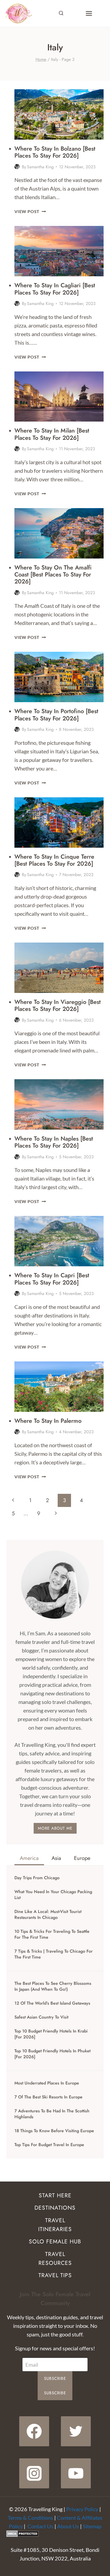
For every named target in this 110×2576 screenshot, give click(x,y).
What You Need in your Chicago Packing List (53, 1895)
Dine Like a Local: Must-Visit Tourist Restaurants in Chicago (48, 1915)
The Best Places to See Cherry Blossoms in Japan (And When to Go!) (53, 1986)
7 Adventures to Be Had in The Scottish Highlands (52, 2114)
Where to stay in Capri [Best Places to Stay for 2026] (52, 1279)
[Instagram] (34, 2473)
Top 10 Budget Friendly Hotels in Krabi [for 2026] (51, 2034)
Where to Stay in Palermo (48, 1421)
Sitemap (92, 2526)
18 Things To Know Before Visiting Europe (54, 2131)
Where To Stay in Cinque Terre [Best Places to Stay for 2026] (54, 860)
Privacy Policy (82, 2509)
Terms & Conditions (30, 2518)
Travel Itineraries (55, 2225)
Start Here (55, 2195)
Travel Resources (55, 2259)
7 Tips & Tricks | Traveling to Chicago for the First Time (54, 1954)
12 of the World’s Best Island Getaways (52, 2003)
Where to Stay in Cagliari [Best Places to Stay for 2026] (55, 289)
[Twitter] (76, 2431)
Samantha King (40, 167)
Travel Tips (55, 2275)
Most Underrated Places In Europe (47, 2083)
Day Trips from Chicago (37, 1878)
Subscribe (55, 2378)
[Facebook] (34, 2431)
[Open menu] (89, 13)
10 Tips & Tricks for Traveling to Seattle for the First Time (52, 1934)
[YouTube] (76, 2473)
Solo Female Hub (55, 2242)
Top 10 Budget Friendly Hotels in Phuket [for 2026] (52, 2054)
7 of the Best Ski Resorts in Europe (48, 2097)
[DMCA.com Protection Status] (55, 2534)
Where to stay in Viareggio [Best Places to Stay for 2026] (58, 1005)
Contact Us (40, 2526)
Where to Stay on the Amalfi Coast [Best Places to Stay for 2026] (53, 574)
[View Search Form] (61, 13)
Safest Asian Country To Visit (41, 2017)
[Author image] (17, 167)
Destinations (55, 2208)
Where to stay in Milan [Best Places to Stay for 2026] (52, 434)
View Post (30, 211)
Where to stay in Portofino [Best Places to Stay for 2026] (56, 714)
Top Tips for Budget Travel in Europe (49, 2145)
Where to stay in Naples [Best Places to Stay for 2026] (54, 1142)
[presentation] (59, 114)
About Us (68, 2526)
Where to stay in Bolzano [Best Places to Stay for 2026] (55, 152)
